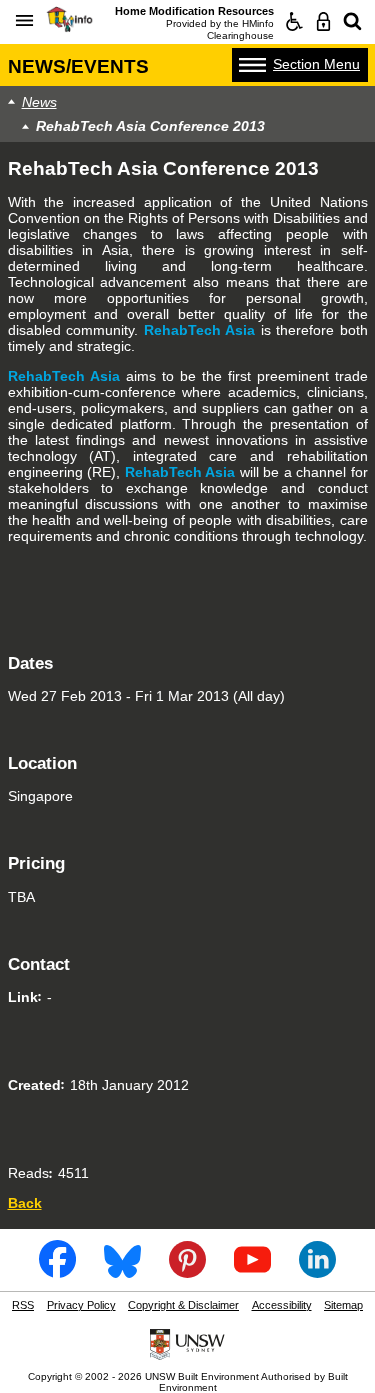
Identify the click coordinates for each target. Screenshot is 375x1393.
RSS (23, 1305)
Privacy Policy (81, 1305)
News (39, 102)
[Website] (352, 21)
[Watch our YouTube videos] (253, 1271)
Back (25, 1203)
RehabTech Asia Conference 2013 (150, 126)
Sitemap (343, 1305)
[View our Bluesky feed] (123, 1271)
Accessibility (282, 1305)
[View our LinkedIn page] (318, 1271)
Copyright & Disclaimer (183, 1305)
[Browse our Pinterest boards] (188, 1271)
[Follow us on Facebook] (58, 1271)
